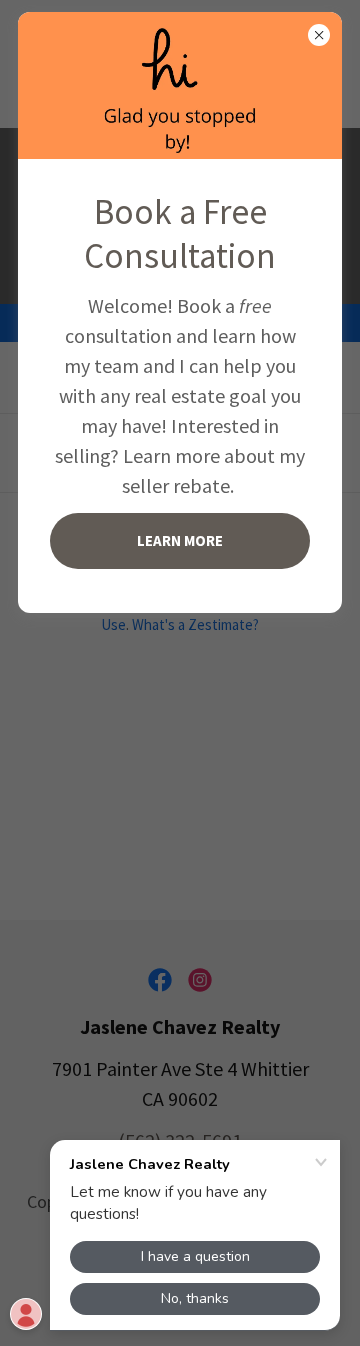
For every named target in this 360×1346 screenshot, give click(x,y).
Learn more (180, 540)
